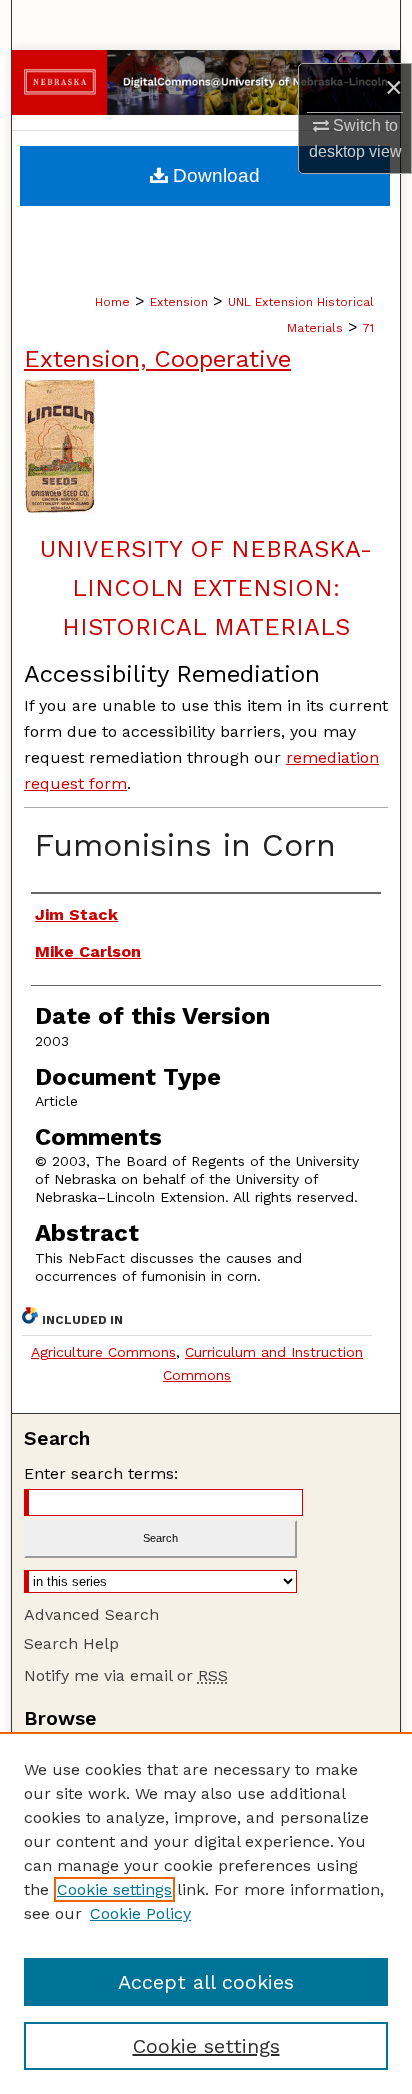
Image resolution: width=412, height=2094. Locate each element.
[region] (206, 1913)
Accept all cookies (206, 1982)
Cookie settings (114, 1889)
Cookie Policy (140, 1913)
